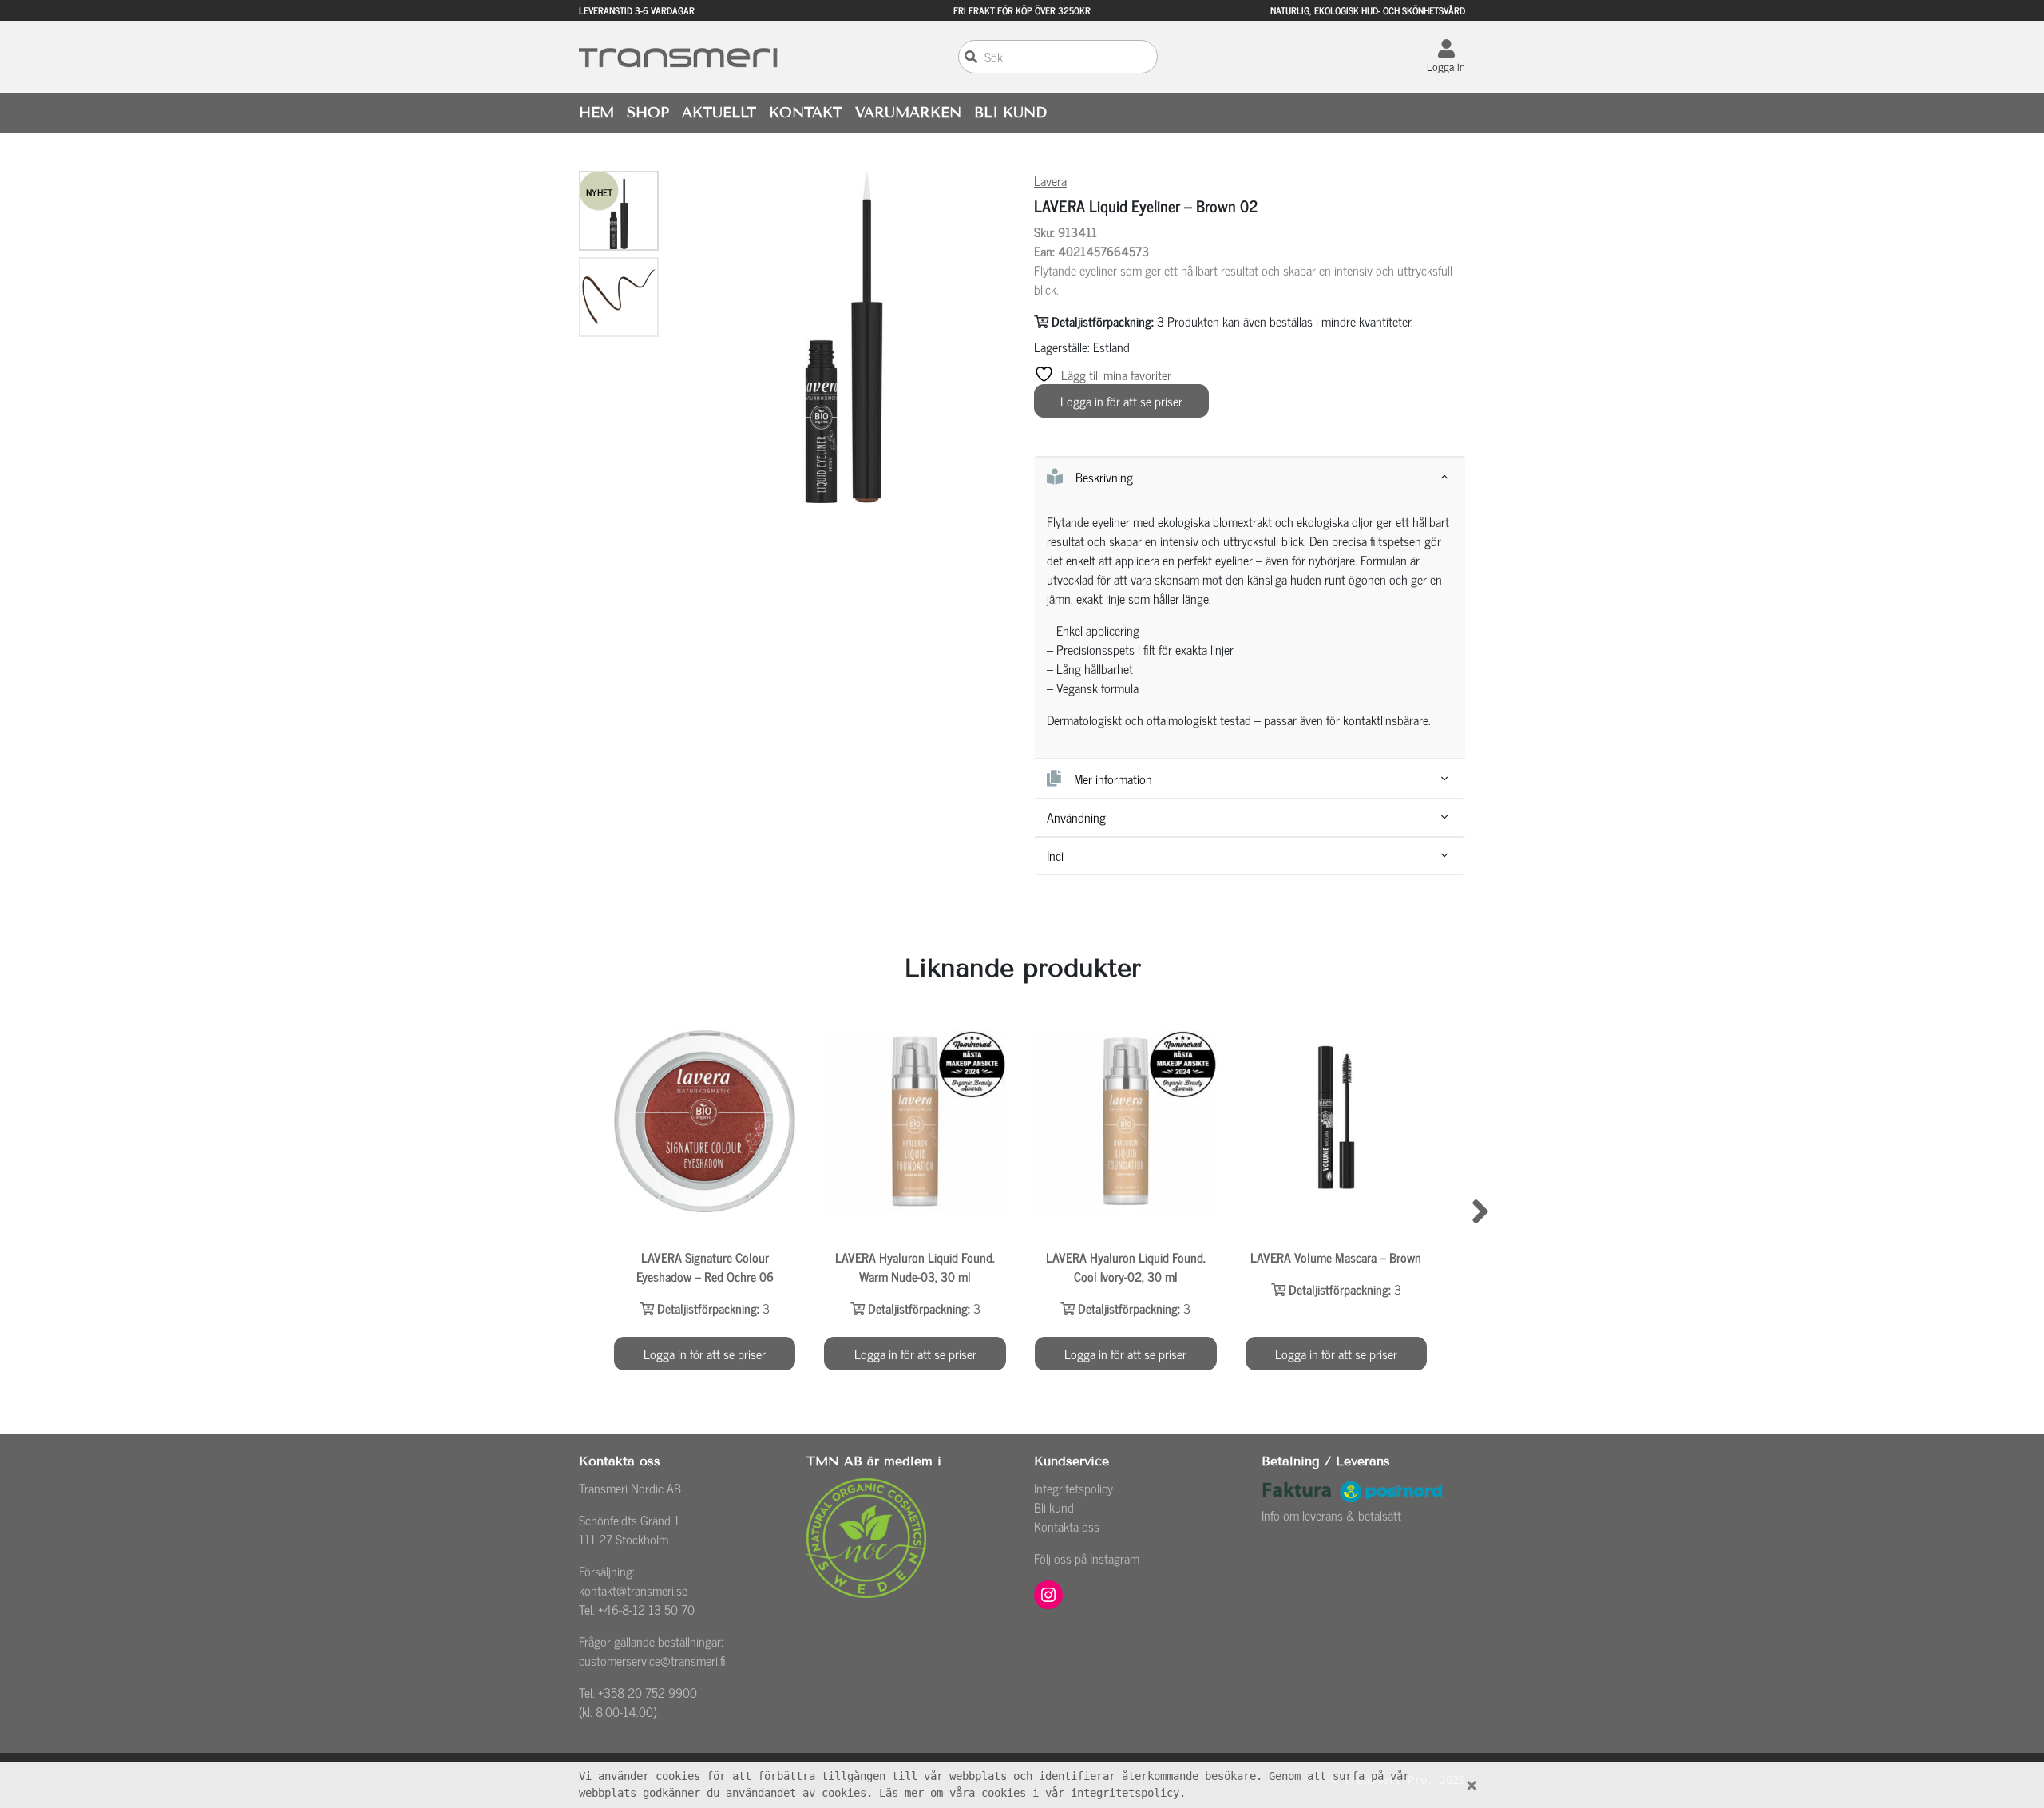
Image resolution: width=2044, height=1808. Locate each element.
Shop (648, 113)
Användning (1076, 817)
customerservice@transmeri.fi (652, 1660)
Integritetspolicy (1073, 1488)
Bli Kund (1010, 113)
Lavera (1050, 180)
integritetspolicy (1125, 1793)
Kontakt (806, 113)
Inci (1055, 856)
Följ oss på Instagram (1087, 1558)
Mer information (1113, 779)
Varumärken (908, 113)
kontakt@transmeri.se (633, 1590)
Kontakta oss (1067, 1526)
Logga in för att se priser (1121, 401)
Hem (596, 113)
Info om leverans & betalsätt (1331, 1515)
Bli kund (1054, 1507)
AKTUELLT (719, 113)
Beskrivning (1104, 477)
